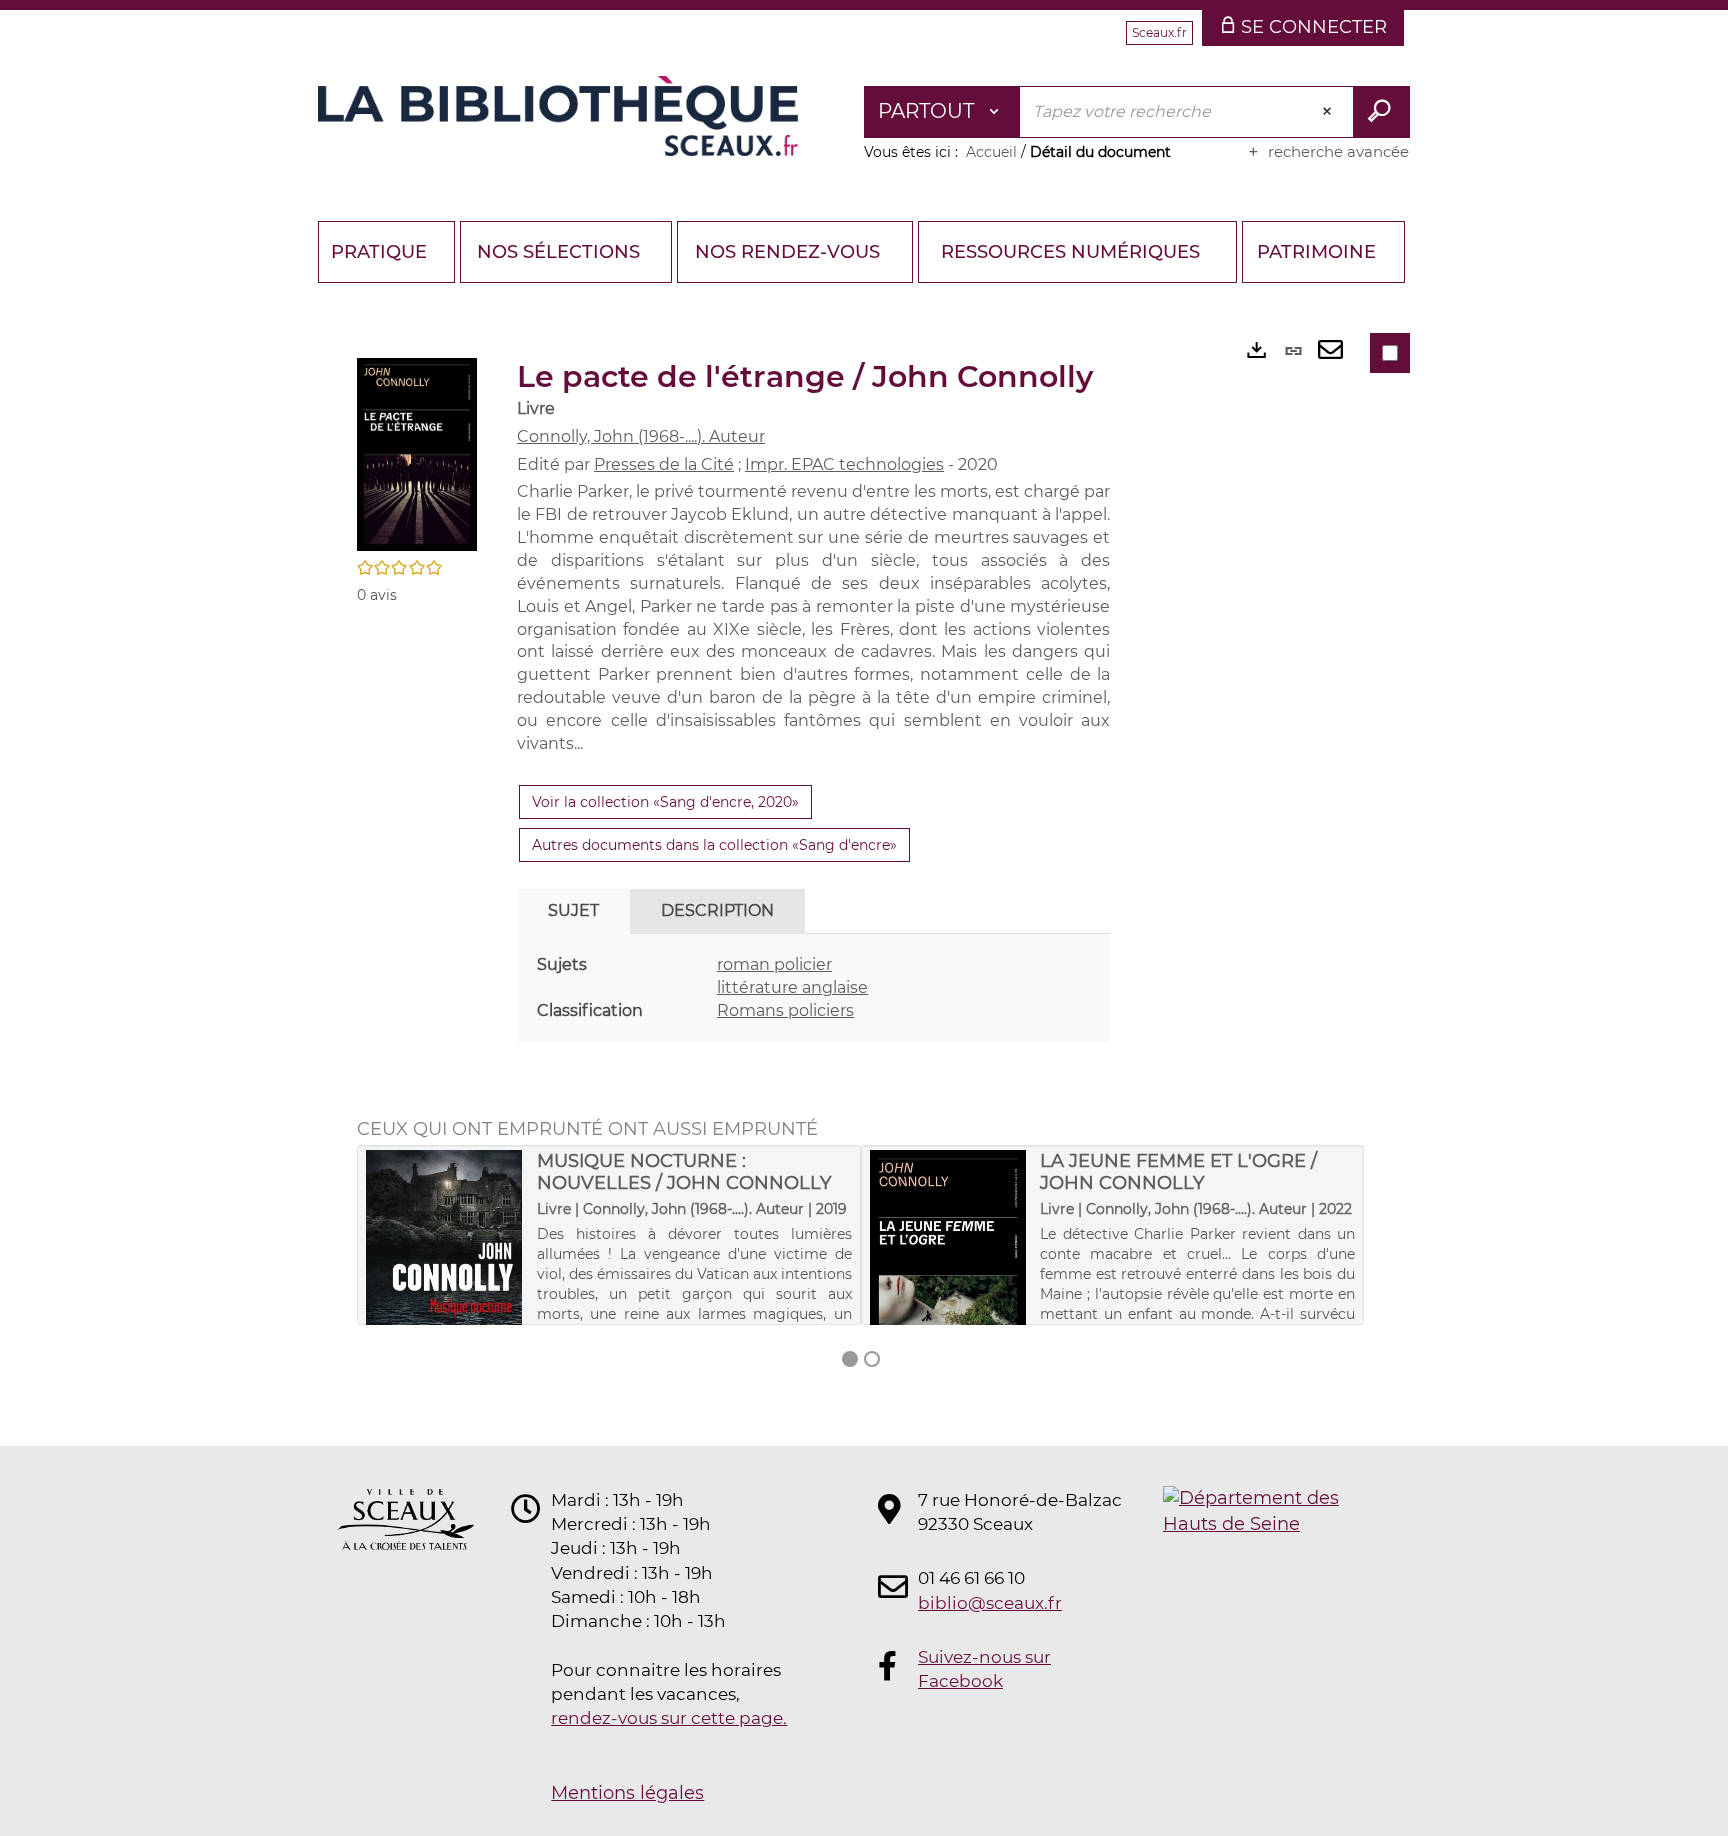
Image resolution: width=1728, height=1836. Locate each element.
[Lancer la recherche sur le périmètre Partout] (1381, 112)
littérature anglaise (792, 987)
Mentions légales (627, 1793)
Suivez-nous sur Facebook (984, 1669)
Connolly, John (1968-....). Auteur (641, 436)
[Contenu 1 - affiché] (850, 1359)
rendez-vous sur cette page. (669, 1718)
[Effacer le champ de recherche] (1329, 112)
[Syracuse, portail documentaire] (558, 116)
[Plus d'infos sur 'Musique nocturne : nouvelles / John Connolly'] (444, 1276)
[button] (417, 453)
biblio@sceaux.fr (990, 1603)
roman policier (774, 964)
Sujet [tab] (573, 910)
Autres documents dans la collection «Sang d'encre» (714, 845)
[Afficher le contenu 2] (872, 1359)
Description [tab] (717, 910)
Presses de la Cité (664, 464)
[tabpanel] (813, 988)
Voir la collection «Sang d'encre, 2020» (665, 802)
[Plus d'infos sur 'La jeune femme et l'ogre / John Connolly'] (948, 1276)
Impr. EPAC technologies (844, 464)
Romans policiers (785, 1010)
